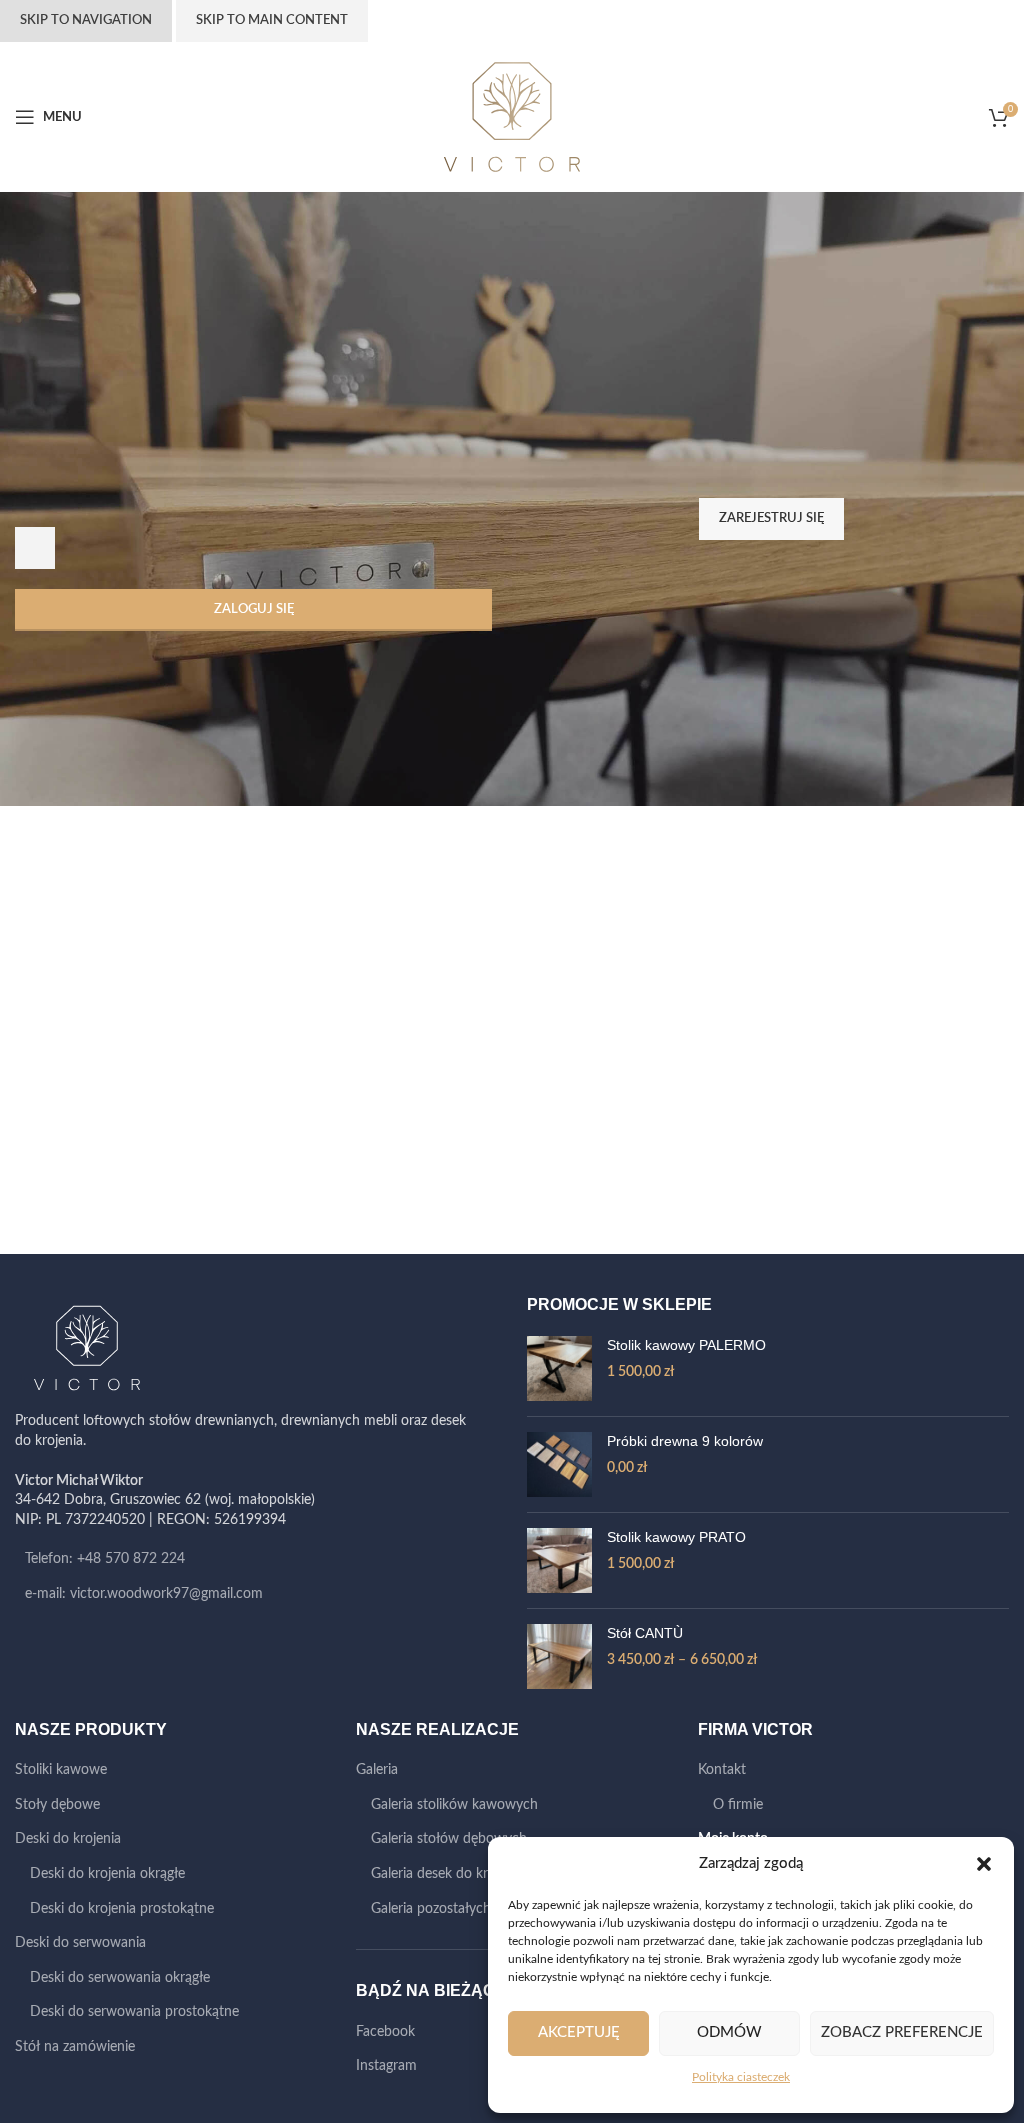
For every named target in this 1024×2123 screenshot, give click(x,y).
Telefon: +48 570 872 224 (105, 1559)
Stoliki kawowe (61, 1770)
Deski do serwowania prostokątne (134, 2012)
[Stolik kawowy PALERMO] (559, 1368)
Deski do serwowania (80, 1943)
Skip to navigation (86, 20)
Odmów (729, 2032)
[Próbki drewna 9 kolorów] (559, 1464)
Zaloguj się (254, 609)
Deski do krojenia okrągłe (107, 1874)
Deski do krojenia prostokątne (122, 1909)
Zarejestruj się (771, 518)
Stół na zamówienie (75, 2047)
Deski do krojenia (68, 1839)
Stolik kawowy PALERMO (686, 1345)
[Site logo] (512, 117)
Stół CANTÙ (645, 1633)
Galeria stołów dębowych (449, 1839)
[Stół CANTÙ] (559, 1656)
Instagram (386, 2066)
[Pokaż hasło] (35, 548)
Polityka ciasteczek (741, 2077)
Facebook (385, 2032)
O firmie (738, 1805)
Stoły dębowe (57, 1805)
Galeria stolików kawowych (454, 1805)
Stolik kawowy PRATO (676, 1537)
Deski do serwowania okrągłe (120, 1978)
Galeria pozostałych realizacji (458, 1909)
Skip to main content (272, 20)
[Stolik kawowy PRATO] (559, 1560)
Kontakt (722, 1770)
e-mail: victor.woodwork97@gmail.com (144, 1594)
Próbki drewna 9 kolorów (685, 1441)
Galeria (377, 1770)
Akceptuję (579, 2032)
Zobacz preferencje (902, 2032)
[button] (984, 1864)
